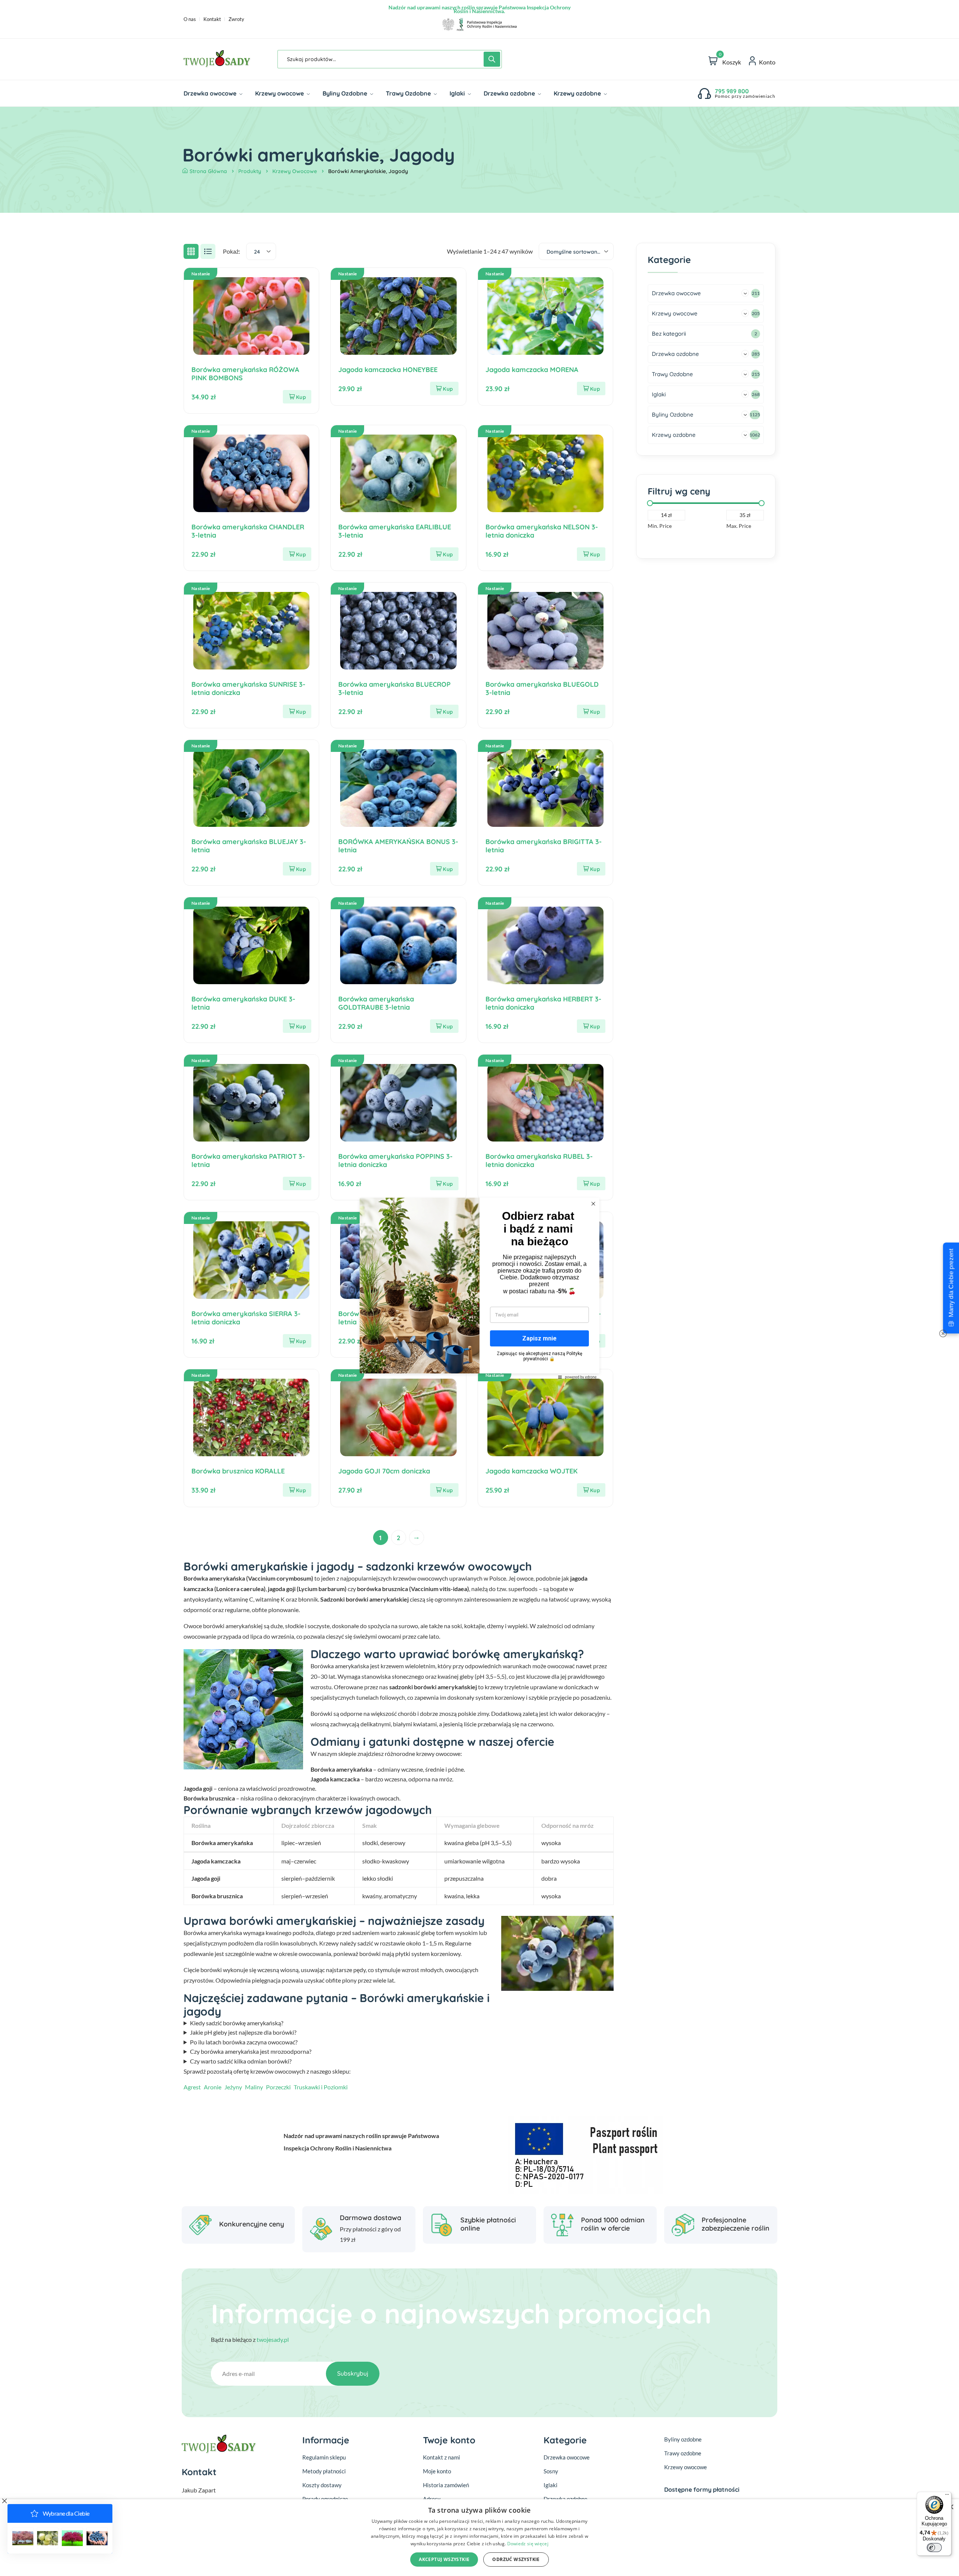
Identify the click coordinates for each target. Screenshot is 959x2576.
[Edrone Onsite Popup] (479, 1288)
